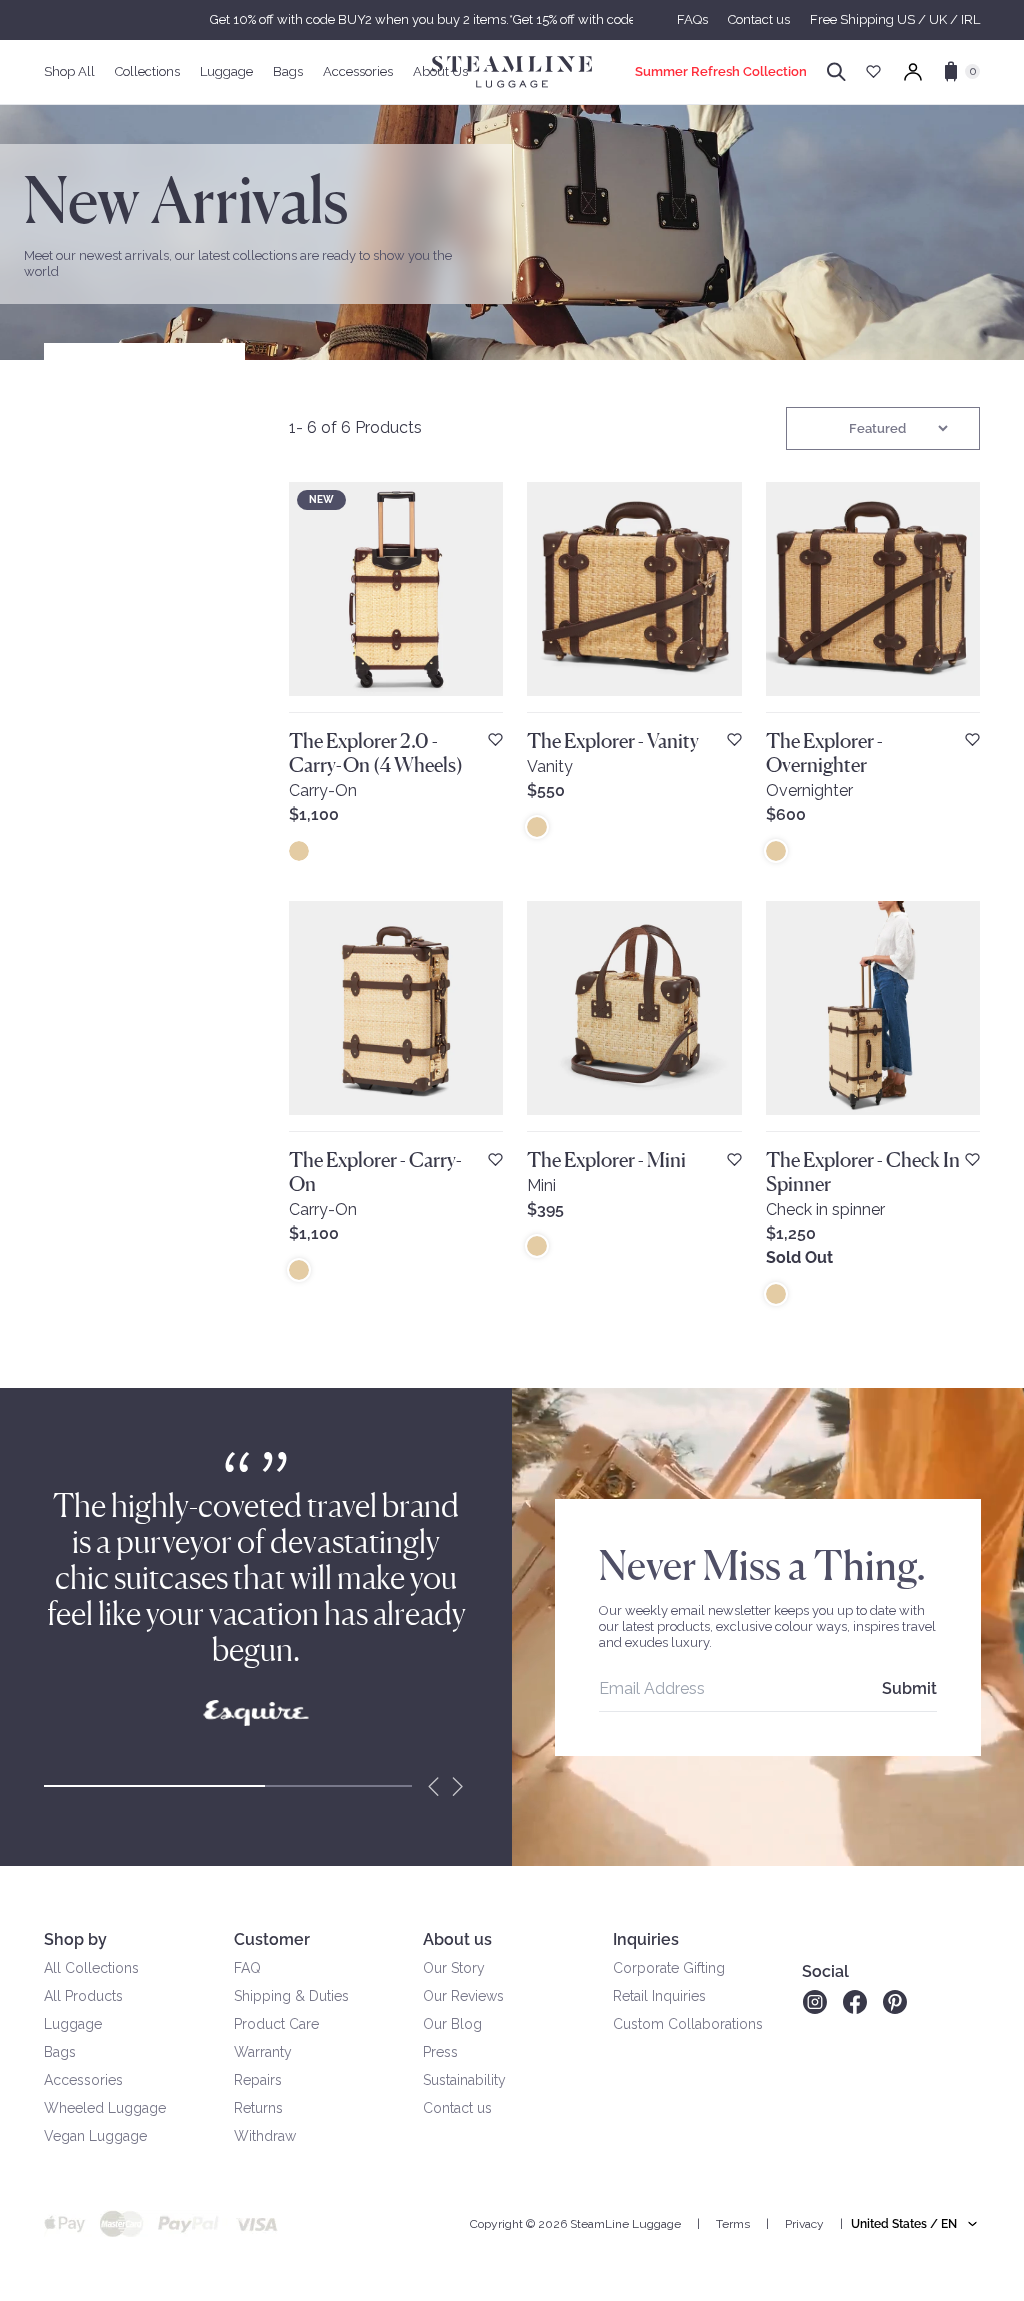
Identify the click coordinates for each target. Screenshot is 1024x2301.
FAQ (247, 1968)
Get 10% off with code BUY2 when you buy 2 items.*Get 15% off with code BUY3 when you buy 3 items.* (512, 19)
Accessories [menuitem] (358, 71)
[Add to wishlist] (495, 739)
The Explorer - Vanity (613, 741)
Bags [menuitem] (288, 71)
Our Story (454, 1968)
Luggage (73, 2024)
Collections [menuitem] (147, 71)
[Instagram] (814, 2002)
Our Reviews (463, 1996)
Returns (258, 2108)
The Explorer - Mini (606, 1160)
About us (457, 1939)
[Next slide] (458, 1786)
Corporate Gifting (669, 1968)
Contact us (759, 19)
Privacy (804, 2224)
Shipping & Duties (291, 1996)
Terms (733, 2224)
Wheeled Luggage (105, 2108)
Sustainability (464, 2080)
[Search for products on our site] (836, 72)
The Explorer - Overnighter (824, 753)
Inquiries (646, 1939)
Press (440, 2052)
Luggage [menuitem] (226, 71)
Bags (60, 2052)
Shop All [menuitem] (69, 71)
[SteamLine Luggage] (512, 72)
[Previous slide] (434, 1786)
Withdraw (265, 2136)
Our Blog (452, 2024)
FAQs (692, 19)
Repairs (258, 2080)
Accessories (83, 2080)
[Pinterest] (895, 2002)
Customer (272, 1939)
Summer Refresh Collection (721, 71)
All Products (83, 1996)
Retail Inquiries (659, 1996)
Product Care (276, 2024)
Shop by (75, 1939)
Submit (909, 1688)
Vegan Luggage (95, 2136)
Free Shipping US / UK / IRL (895, 19)
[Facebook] (855, 2002)
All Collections (91, 1968)
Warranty (263, 2052)
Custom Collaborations (688, 2024)
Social (825, 1971)
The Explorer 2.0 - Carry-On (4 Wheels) (376, 753)
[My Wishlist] (873, 71)
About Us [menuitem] (440, 71)
